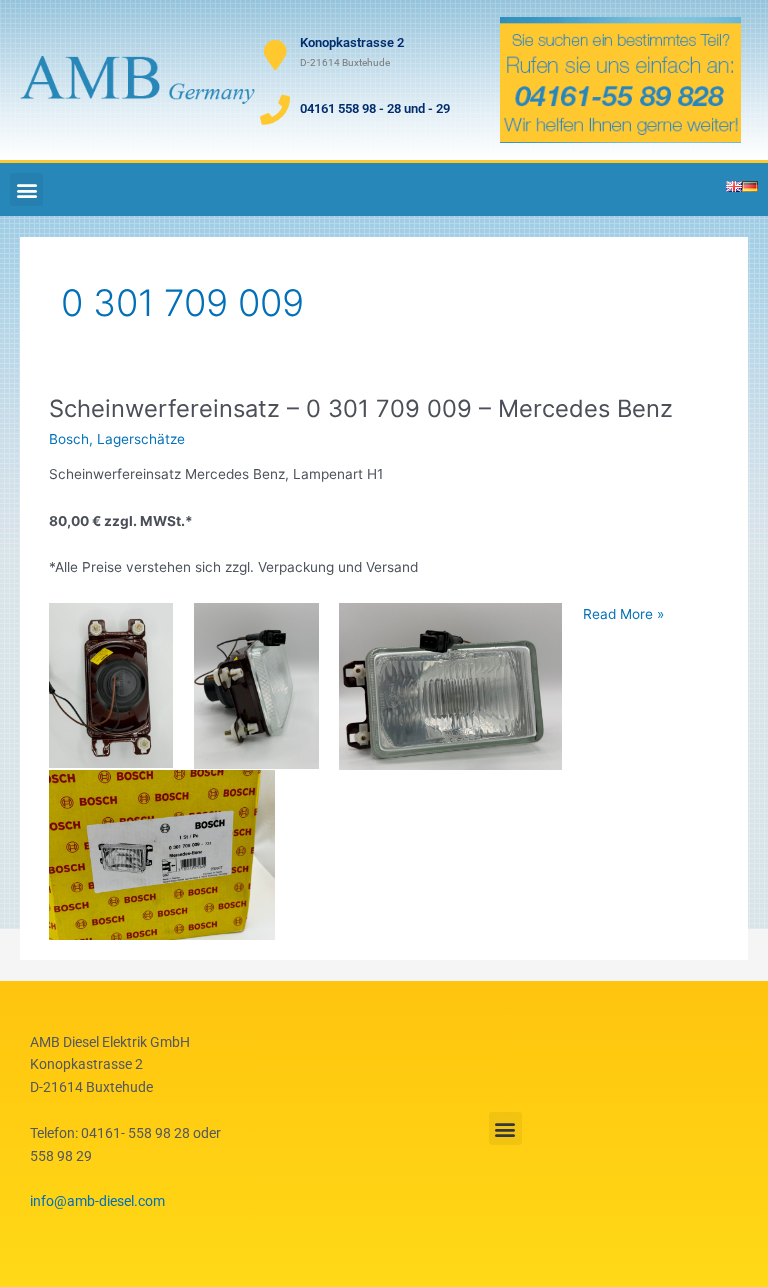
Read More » (623, 612)
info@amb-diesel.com (97, 1201)
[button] (26, 189)
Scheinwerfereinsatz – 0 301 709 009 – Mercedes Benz (361, 408)
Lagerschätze (141, 439)
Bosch (69, 439)
